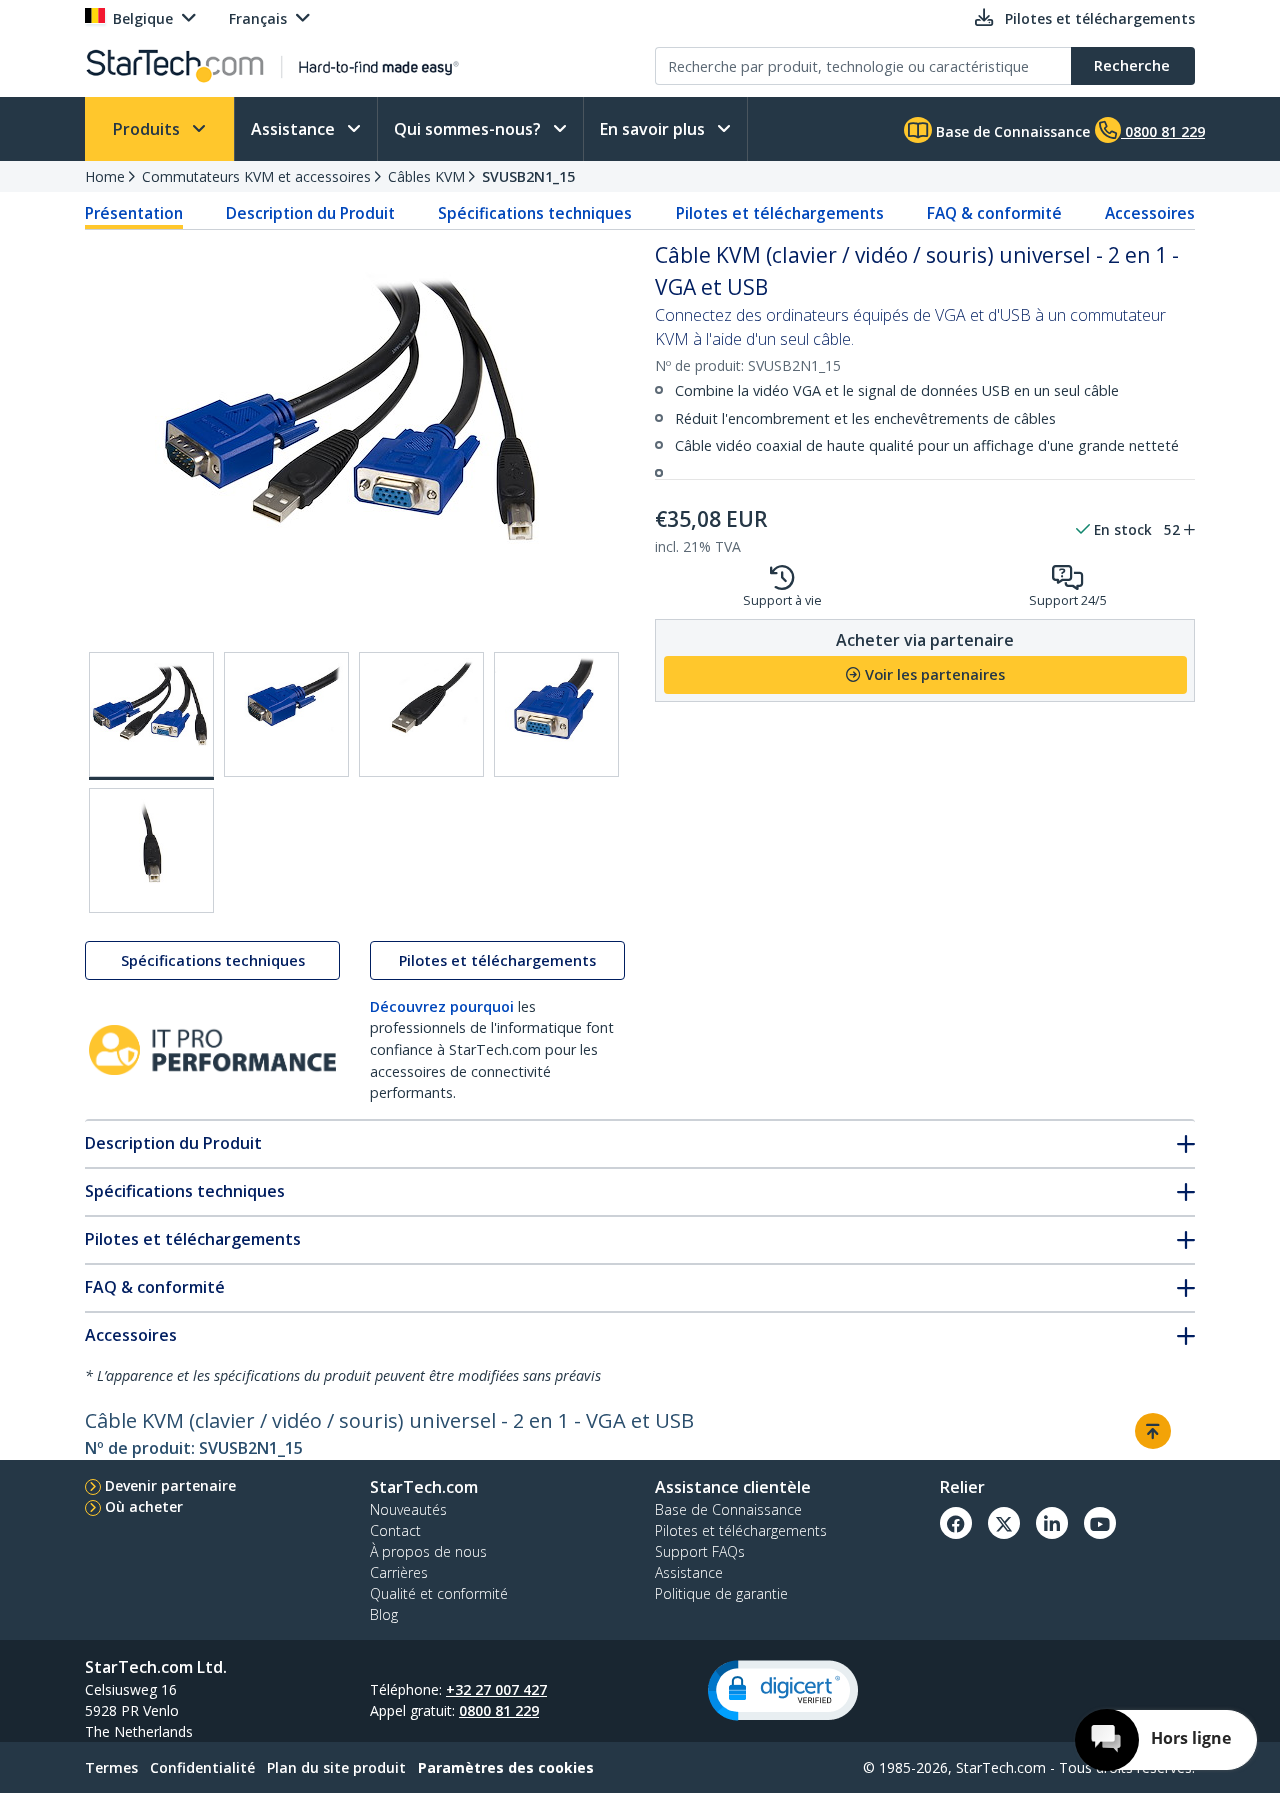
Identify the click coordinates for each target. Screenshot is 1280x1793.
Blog (384, 1614)
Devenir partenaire (170, 1485)
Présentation (134, 213)
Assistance (295, 129)
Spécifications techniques (535, 213)
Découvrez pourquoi (442, 1006)
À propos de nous (428, 1551)
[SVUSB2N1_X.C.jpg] (421, 714)
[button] (783, 1690)
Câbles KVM (426, 176)
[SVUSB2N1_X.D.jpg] (556, 714)
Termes (111, 1767)
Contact (395, 1530)
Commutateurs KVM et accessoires (256, 176)
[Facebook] (956, 1523)
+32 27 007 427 (496, 1689)
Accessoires (1150, 213)
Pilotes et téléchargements (780, 213)
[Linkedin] (1052, 1523)
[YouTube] (1100, 1523)
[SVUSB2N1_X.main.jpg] (151, 716)
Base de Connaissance (1011, 131)
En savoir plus (654, 129)
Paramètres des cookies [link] (506, 1767)
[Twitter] (1004, 1523)
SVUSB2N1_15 (528, 176)
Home (105, 176)
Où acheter (144, 1506)
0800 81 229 (499, 1710)
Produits (148, 129)
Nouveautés (408, 1509)
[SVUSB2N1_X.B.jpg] (286, 714)
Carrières (399, 1572)
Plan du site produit (336, 1767)
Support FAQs (700, 1551)
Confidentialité (202, 1767)
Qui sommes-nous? (469, 129)
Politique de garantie (721, 1593)
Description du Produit (310, 213)
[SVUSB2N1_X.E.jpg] (151, 850)
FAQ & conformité (994, 213)
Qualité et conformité (439, 1593)
